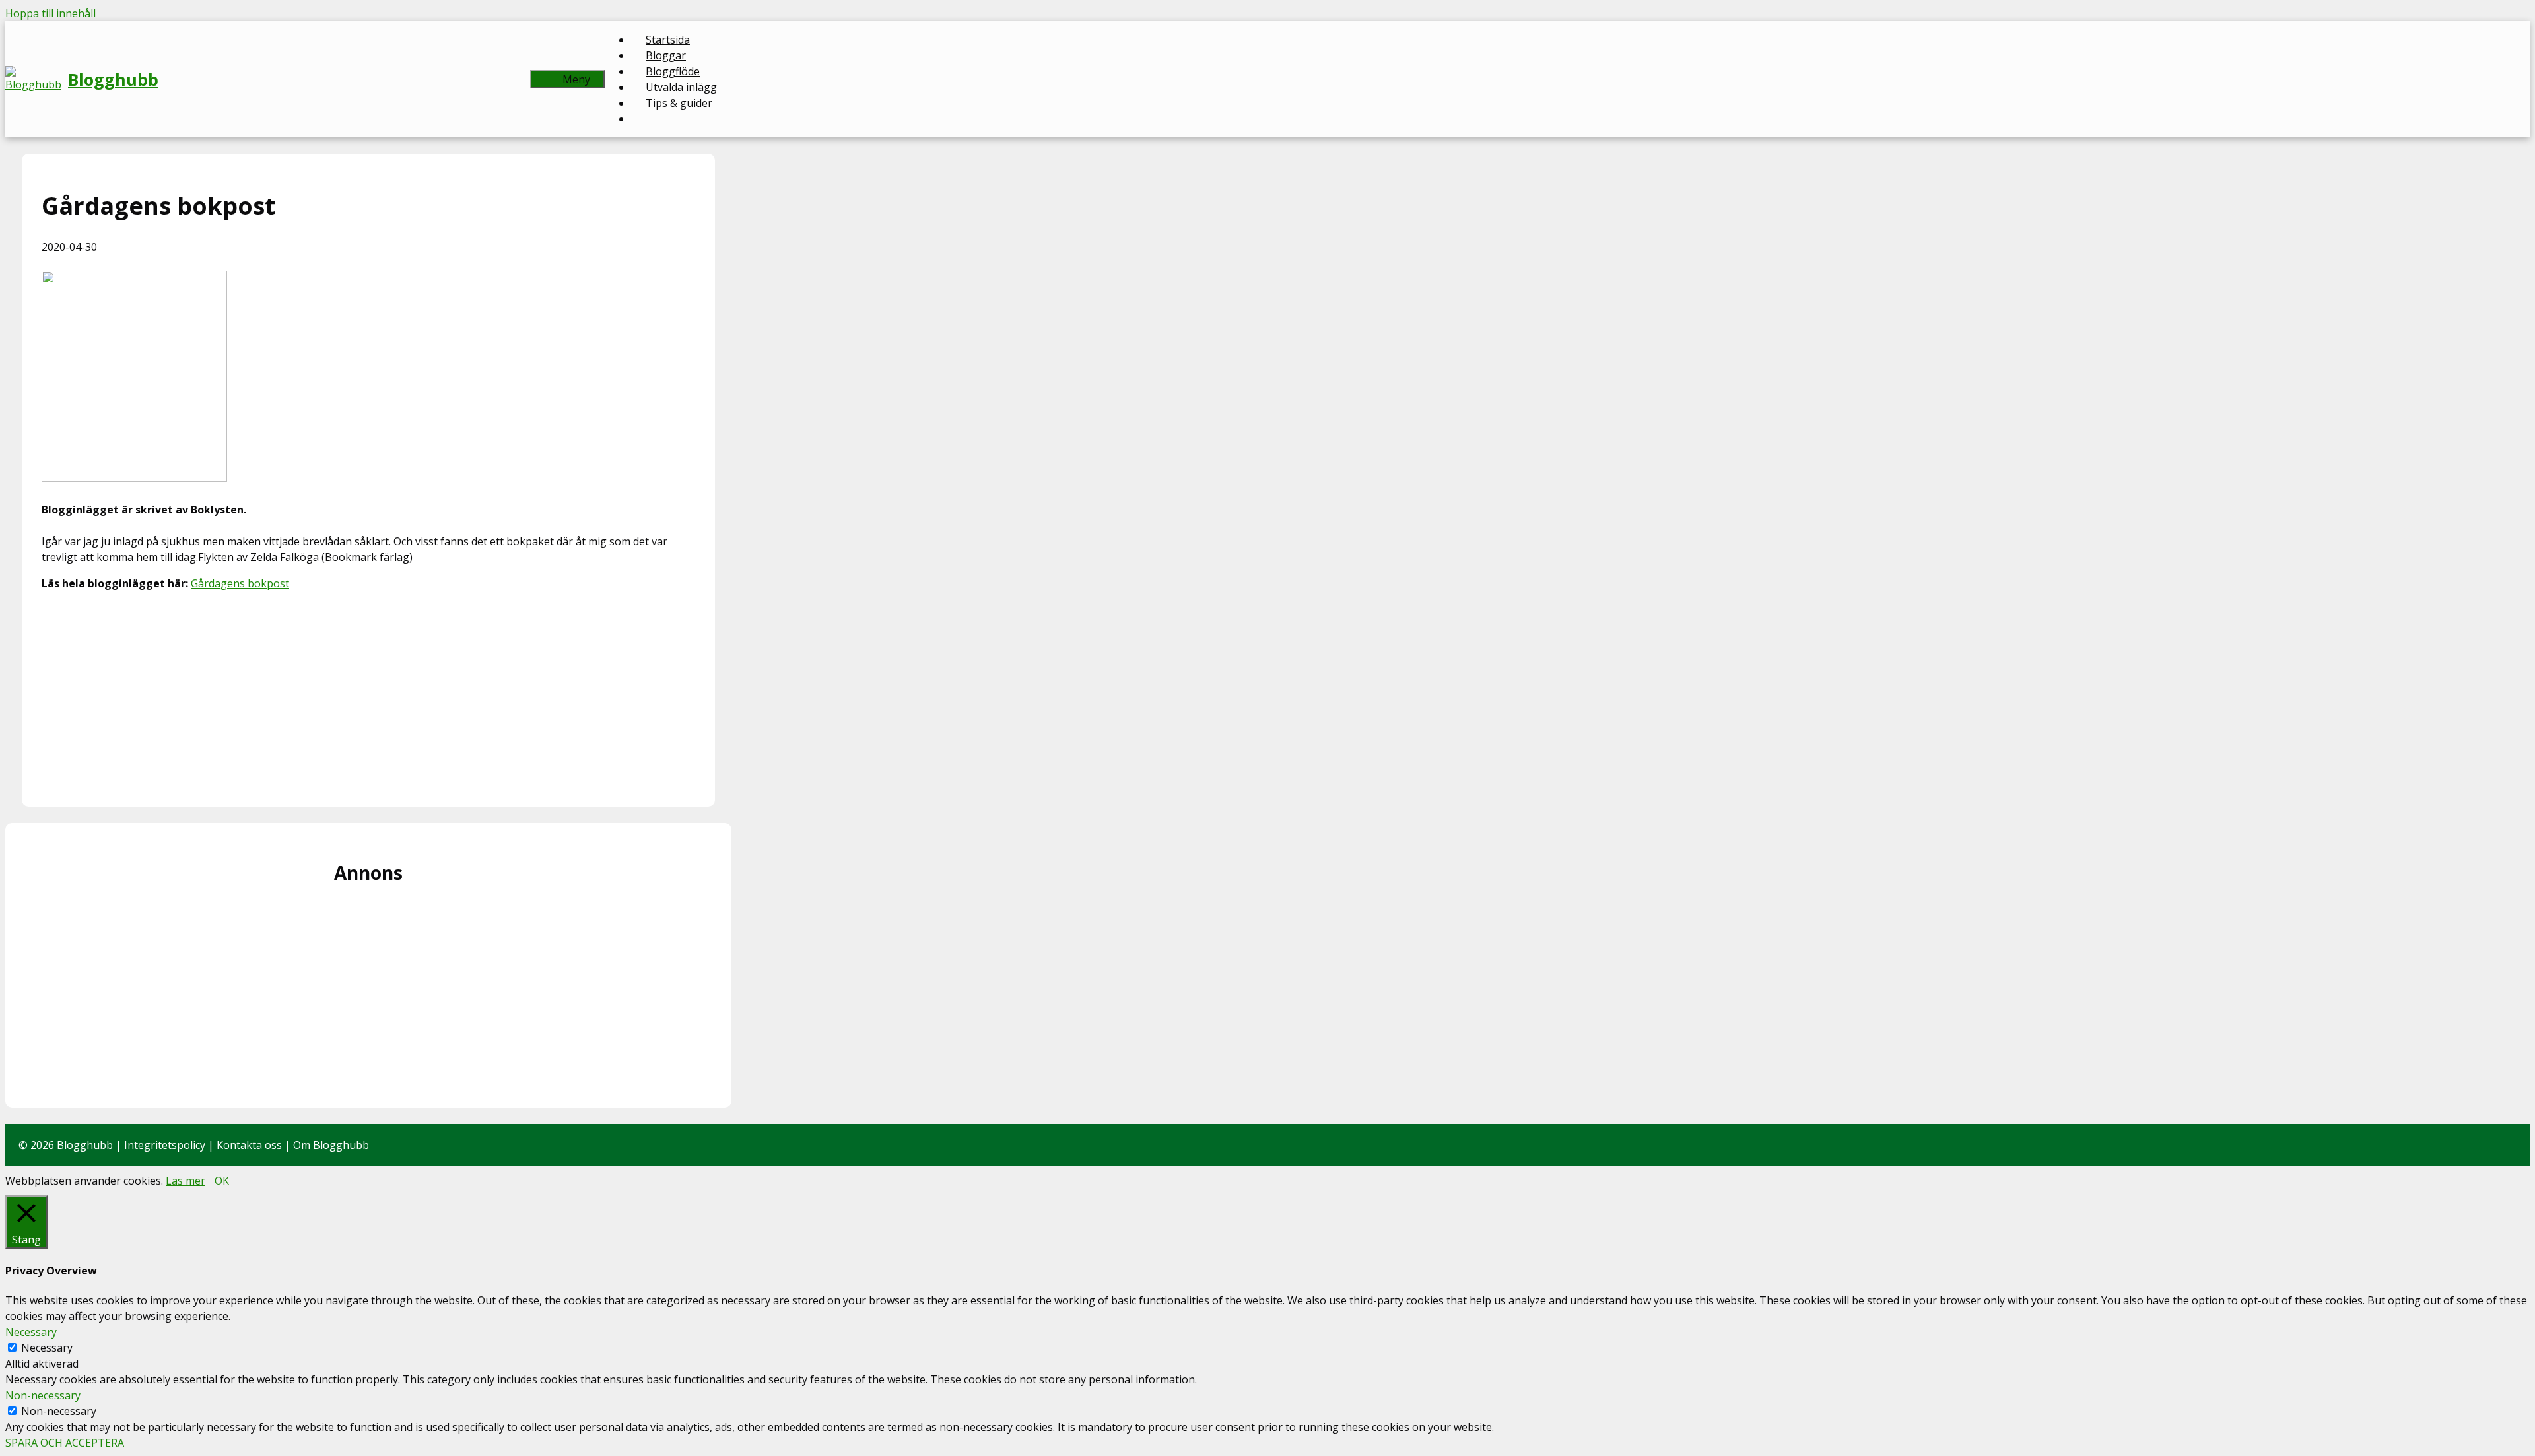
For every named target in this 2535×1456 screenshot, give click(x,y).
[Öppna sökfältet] (509, 79)
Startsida (668, 40)
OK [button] (222, 1181)
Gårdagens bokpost (240, 583)
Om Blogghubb (331, 1145)
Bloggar (666, 55)
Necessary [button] (31, 1332)
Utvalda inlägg (681, 87)
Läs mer (186, 1181)
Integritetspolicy (165, 1145)
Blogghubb (113, 79)
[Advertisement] (368, 694)
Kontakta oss (249, 1145)
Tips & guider (679, 103)
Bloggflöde (673, 71)
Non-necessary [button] (43, 1395)
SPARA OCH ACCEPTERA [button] (65, 1443)
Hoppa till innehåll (51, 13)
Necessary (47, 1348)
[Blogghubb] (37, 79)
